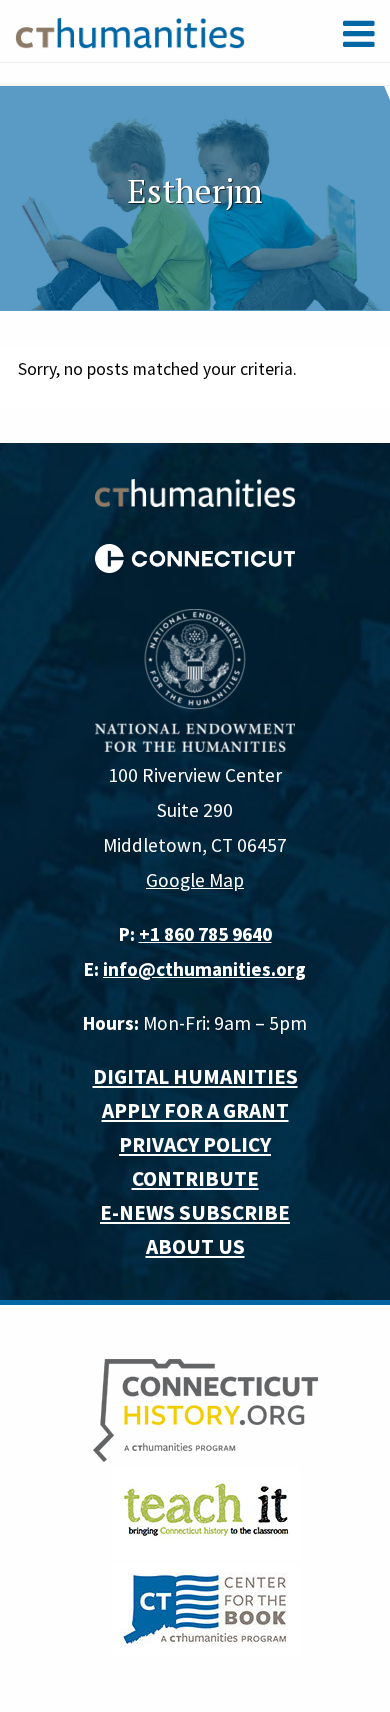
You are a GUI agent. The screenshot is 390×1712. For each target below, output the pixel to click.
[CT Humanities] (130, 32)
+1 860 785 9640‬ (205, 934)
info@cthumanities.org (204, 969)
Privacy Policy (195, 1144)
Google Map (195, 880)
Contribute (195, 1178)
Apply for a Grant (195, 1110)
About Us (195, 1246)
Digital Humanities (195, 1076)
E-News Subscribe (195, 1212)
